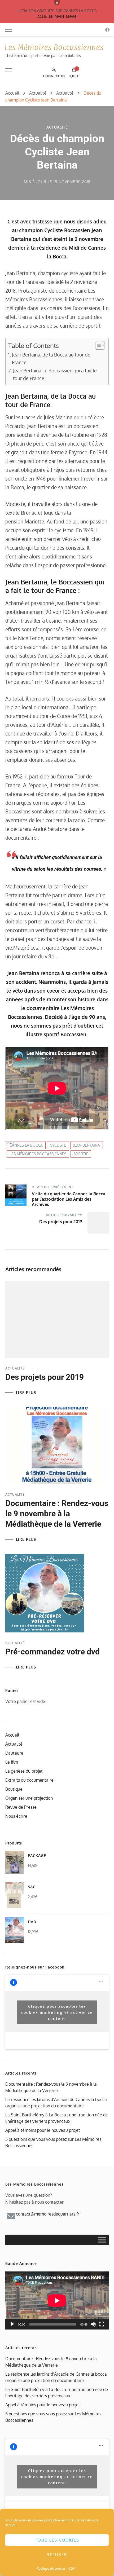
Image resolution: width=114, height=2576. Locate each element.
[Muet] (93, 2324)
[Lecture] (12, 2324)
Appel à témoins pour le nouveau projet (43, 2130)
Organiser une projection (29, 1798)
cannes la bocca (26, 1145)
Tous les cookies (57, 2540)
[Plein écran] (102, 2324)
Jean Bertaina (87, 1145)
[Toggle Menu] (102, 2240)
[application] (57, 2300)
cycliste (58, 1145)
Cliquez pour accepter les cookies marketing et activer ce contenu (57, 2012)
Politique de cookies (51, 2568)
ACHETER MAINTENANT (58, 16)
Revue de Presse (21, 1807)
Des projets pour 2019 (45, 1377)
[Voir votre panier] (74, 71)
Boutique (14, 1789)
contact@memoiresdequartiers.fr (48, 2214)
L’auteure (14, 1753)
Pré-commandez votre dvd (52, 1652)
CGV (72, 2568)
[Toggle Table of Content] (97, 345)
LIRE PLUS (26, 1393)
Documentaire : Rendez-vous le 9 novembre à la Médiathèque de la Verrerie (57, 1514)
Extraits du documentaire (29, 1780)
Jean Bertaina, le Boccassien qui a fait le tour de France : (55, 374)
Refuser (57, 2555)
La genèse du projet (24, 1771)
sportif (81, 1154)
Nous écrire (16, 1816)
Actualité (57, 127)
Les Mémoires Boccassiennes (54, 47)
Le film (12, 1762)
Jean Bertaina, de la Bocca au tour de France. (51, 358)
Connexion (54, 76)
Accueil (12, 1735)
